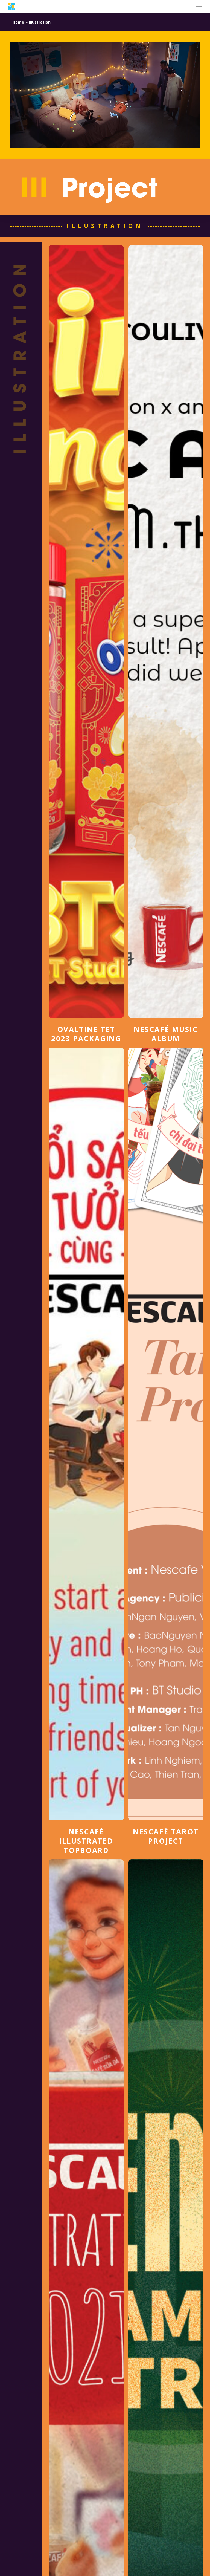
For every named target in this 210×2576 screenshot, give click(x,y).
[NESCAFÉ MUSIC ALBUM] (166, 644)
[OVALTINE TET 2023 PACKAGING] (86, 644)
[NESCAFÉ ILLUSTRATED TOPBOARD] (86, 1451)
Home (18, 22)
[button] (199, 7)
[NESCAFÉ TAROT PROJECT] (166, 1447)
